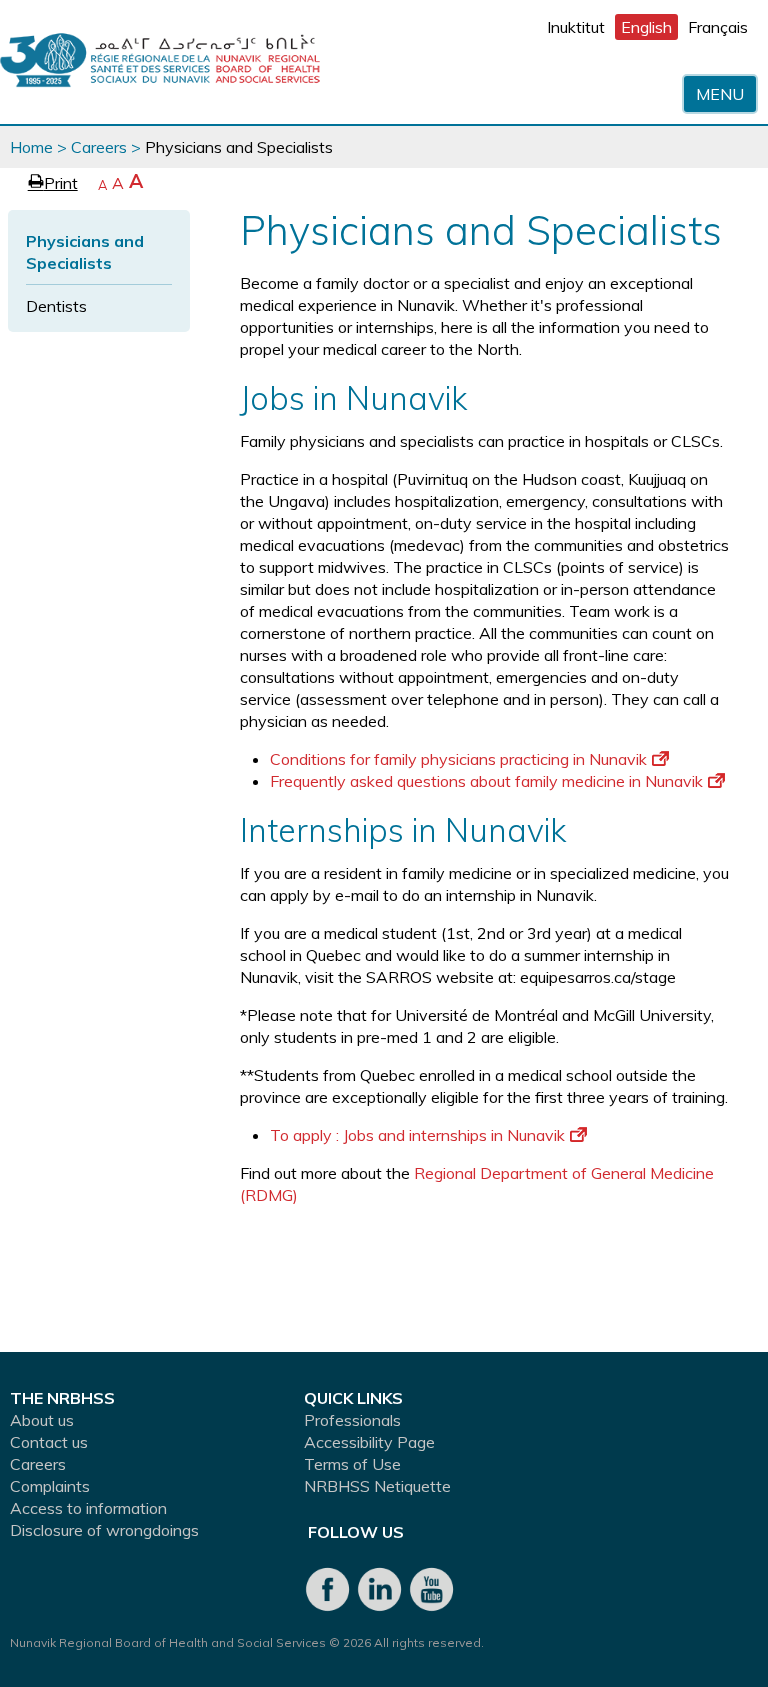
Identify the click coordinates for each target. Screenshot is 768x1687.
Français (718, 27)
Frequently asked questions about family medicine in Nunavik (486, 781)
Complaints (50, 1486)
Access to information (88, 1508)
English (646, 27)
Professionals (352, 1420)
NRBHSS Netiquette (377, 1486)
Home (31, 147)
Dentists (56, 306)
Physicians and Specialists (85, 252)
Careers (99, 147)
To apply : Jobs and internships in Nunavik (417, 1135)
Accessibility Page (369, 1442)
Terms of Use (352, 1464)
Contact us (49, 1442)
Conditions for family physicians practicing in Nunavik (458, 759)
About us (42, 1420)
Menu (720, 94)
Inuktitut (576, 27)
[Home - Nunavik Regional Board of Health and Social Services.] (160, 62)
